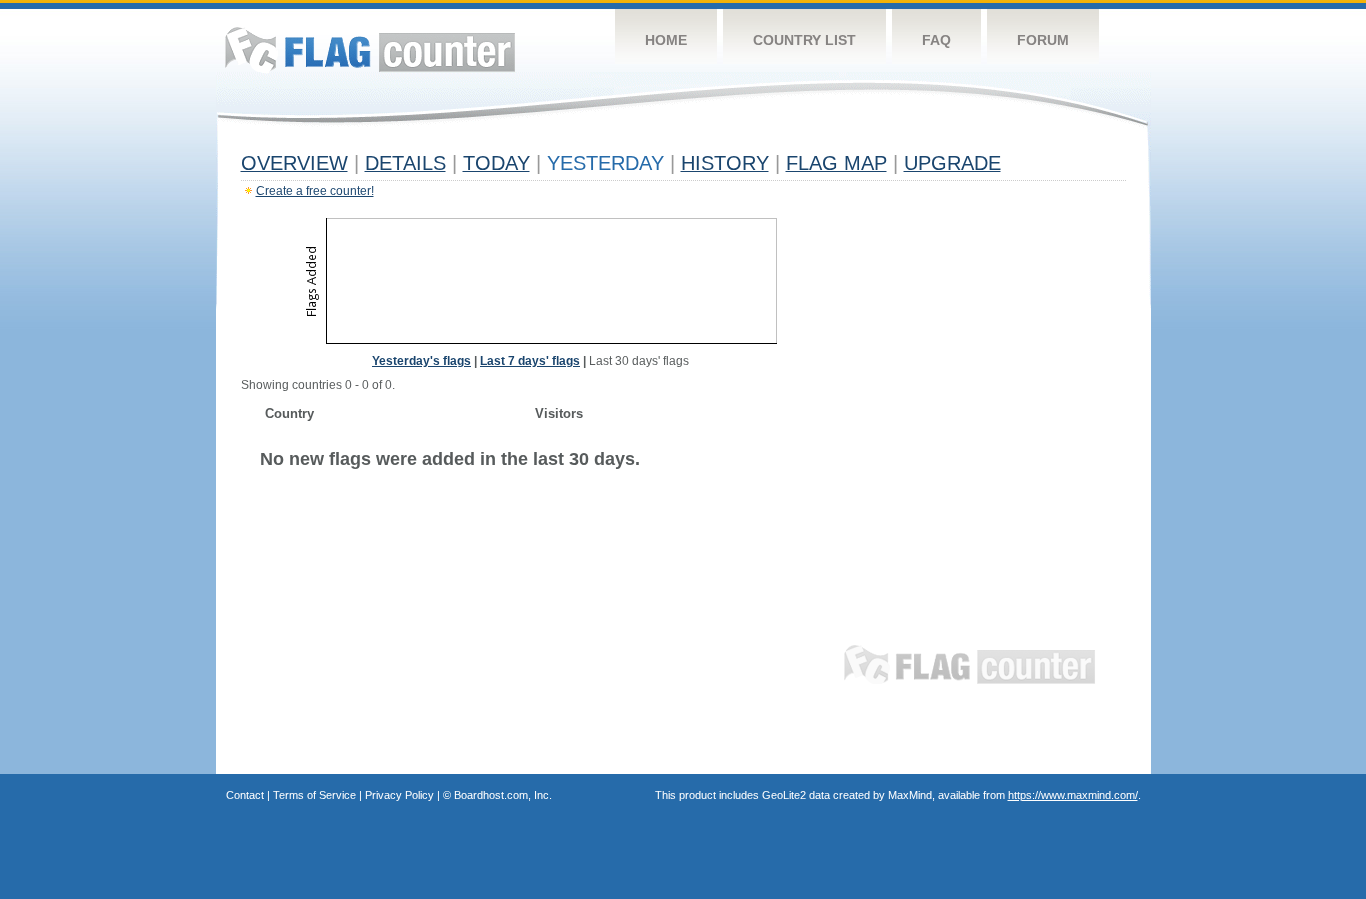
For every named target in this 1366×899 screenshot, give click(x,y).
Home (666, 40)
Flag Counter (370, 49)
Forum (1043, 40)
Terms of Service (314, 795)
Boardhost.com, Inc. (503, 795)
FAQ (936, 40)
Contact (245, 795)
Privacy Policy (399, 795)
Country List (804, 40)
